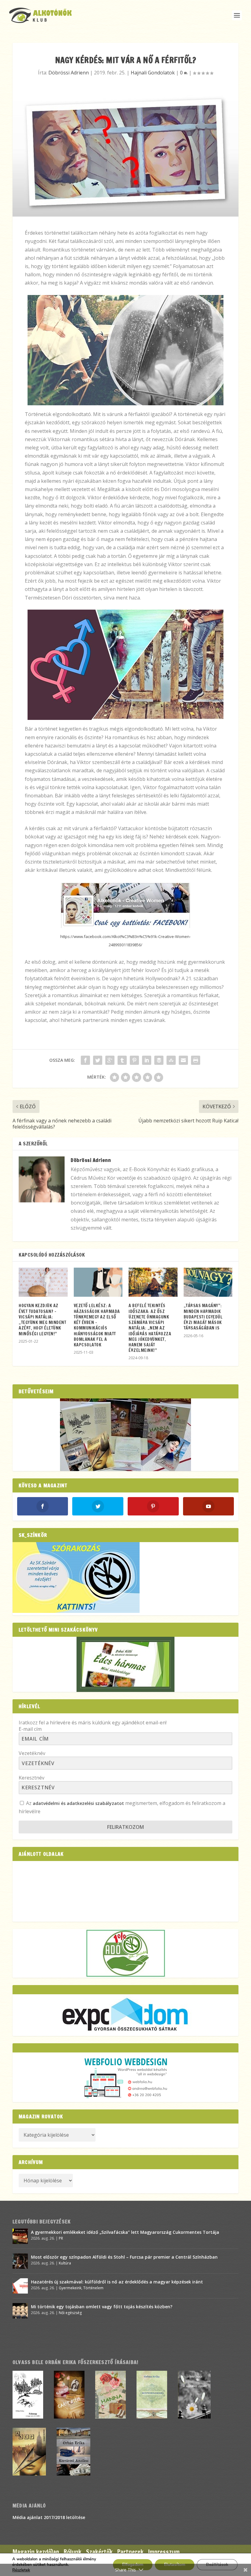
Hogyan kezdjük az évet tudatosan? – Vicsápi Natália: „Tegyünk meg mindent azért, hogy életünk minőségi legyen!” (42, 1320)
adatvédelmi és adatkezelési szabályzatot (78, 1803)
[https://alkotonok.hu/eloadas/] (76, 1611)
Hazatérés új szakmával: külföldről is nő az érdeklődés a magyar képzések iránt (117, 2282)
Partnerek (130, 2552)
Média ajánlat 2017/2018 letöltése (49, 2517)
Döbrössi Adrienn (69, 73)
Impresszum (164, 2552)
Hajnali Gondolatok (153, 73)
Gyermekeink (70, 2288)
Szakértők (99, 2552)
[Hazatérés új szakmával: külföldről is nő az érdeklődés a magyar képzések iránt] (20, 2286)
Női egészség (70, 2313)
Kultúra (65, 2263)
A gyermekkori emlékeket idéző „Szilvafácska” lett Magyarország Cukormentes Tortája (125, 2232)
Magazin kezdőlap (36, 2552)
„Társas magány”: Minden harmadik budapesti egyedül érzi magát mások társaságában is (203, 1317)
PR (61, 2238)
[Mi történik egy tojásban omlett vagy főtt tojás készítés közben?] (20, 2311)
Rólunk (73, 2552)
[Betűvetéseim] (125, 1435)
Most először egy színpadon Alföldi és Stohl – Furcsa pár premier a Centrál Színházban (124, 2257)
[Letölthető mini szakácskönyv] (125, 1664)
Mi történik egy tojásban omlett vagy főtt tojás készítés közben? (102, 2307)
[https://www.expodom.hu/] (125, 2015)
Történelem (93, 2288)
